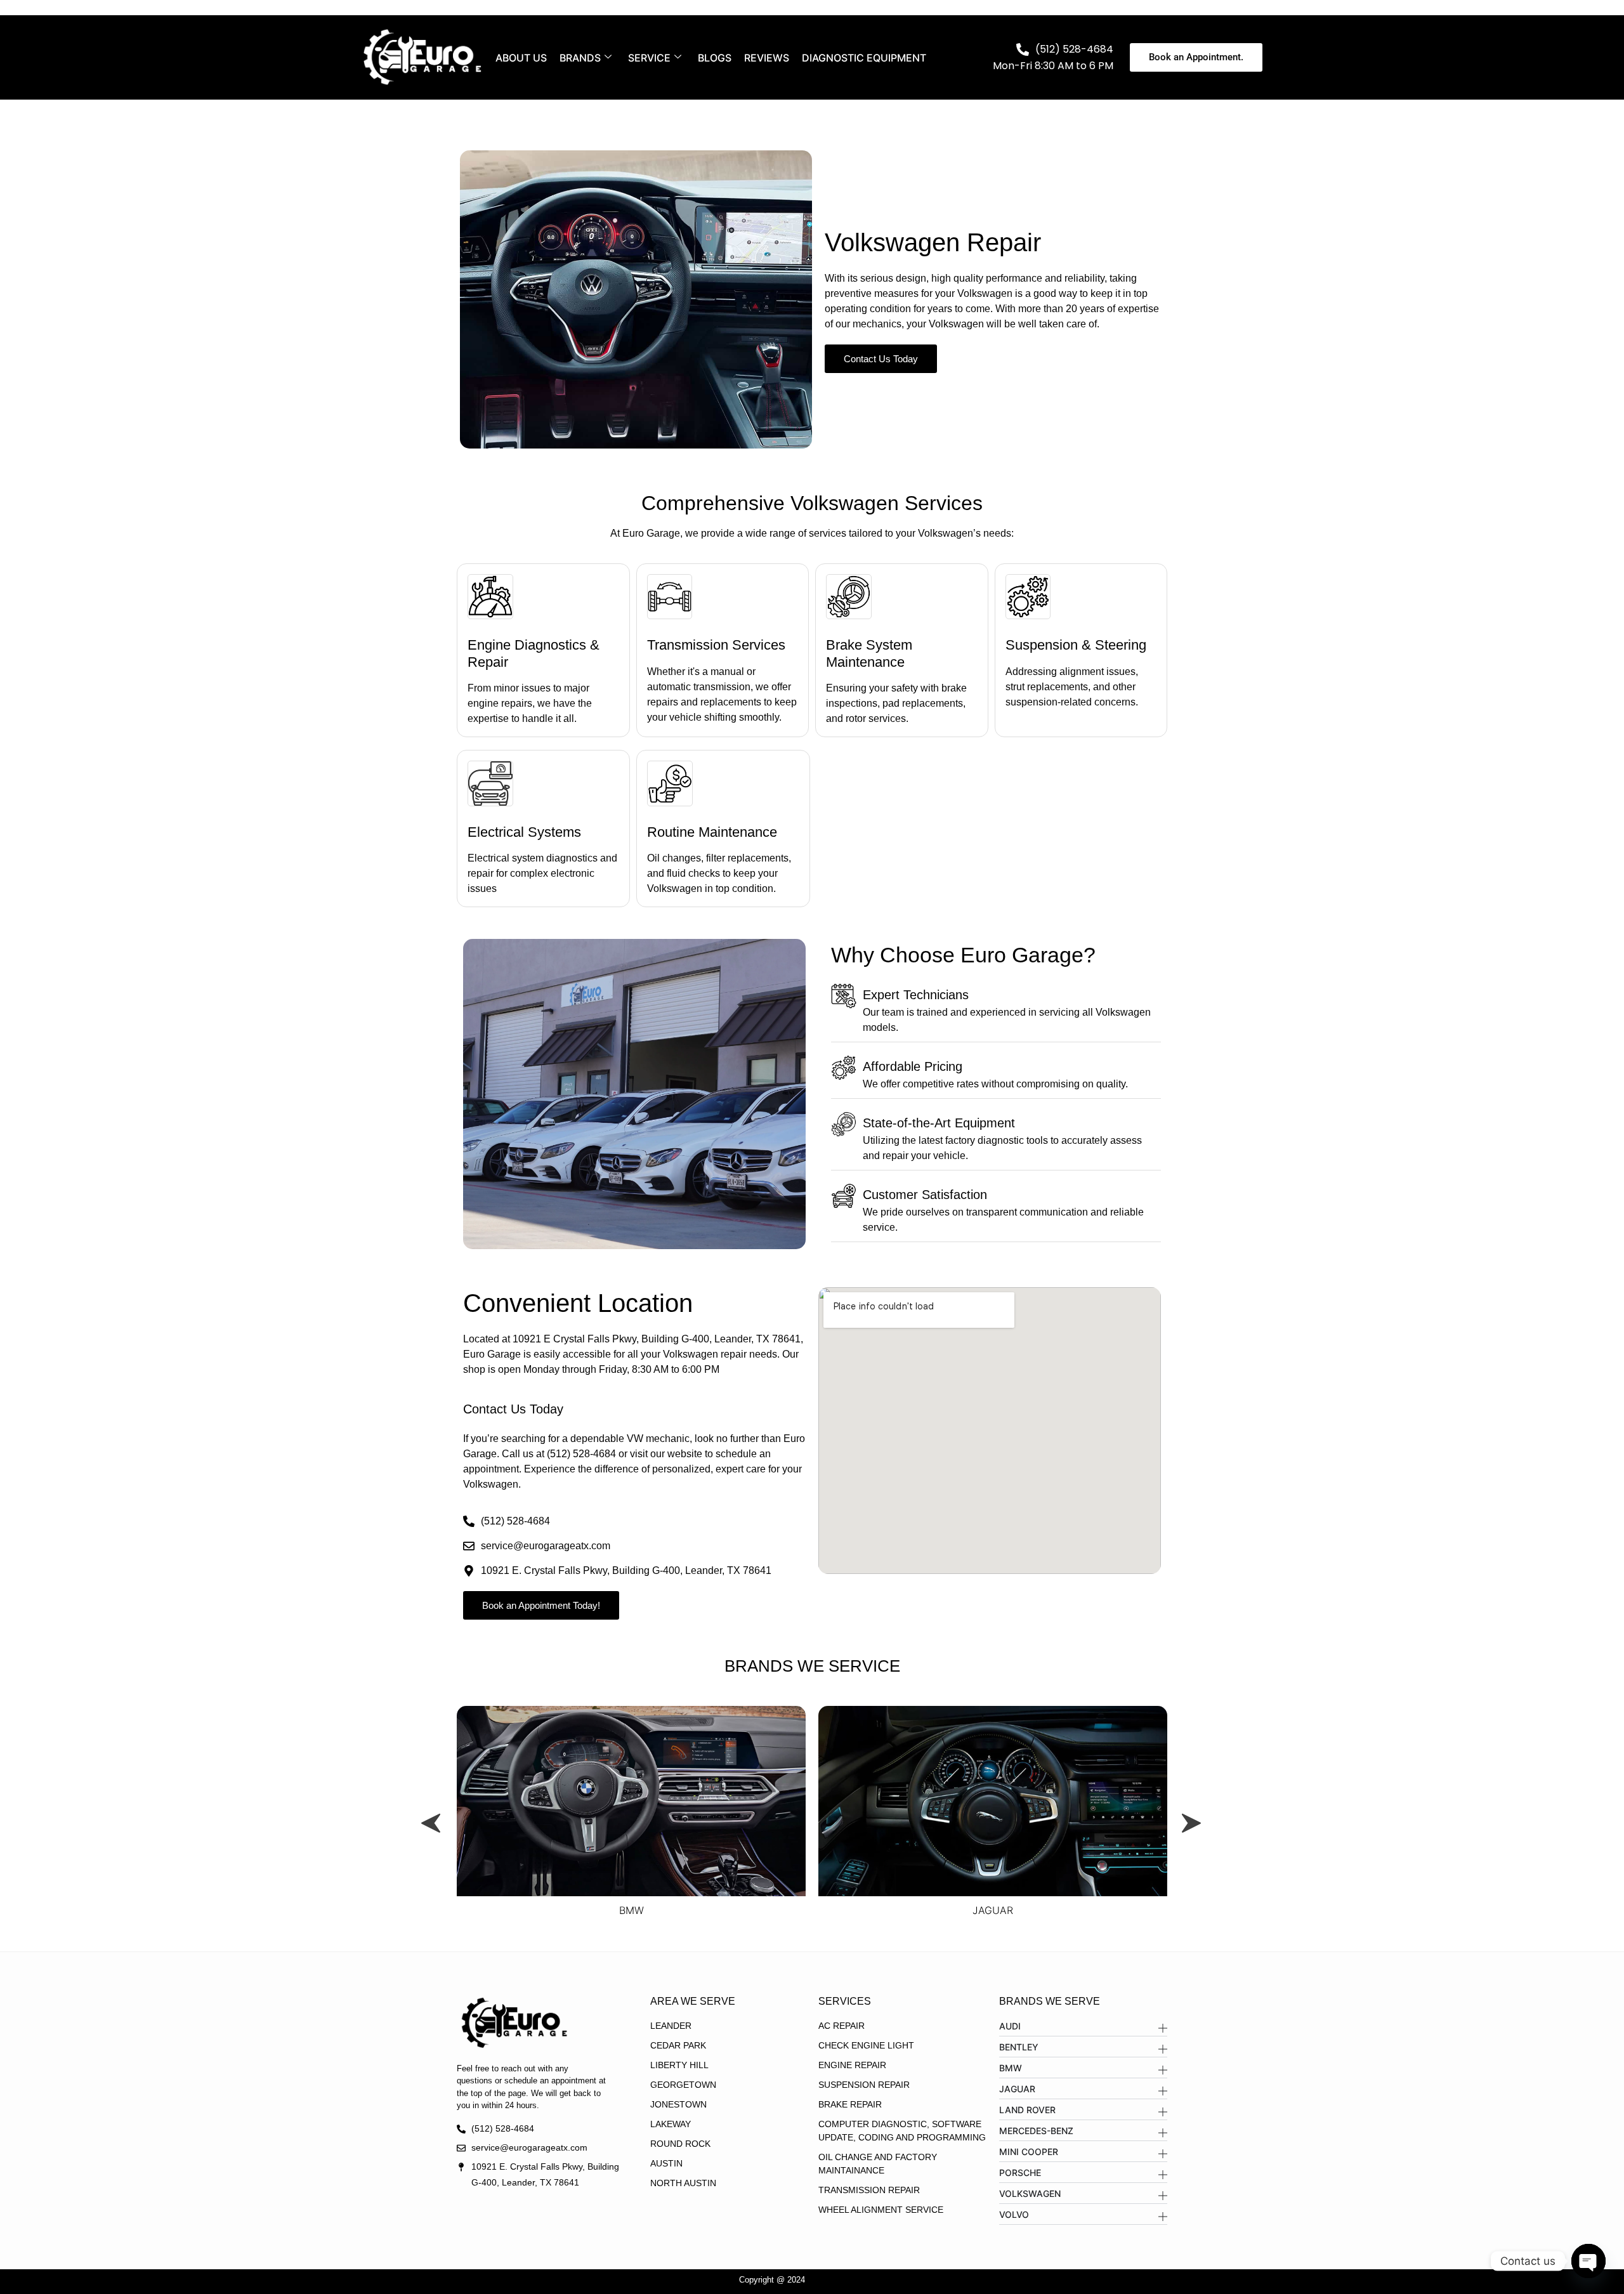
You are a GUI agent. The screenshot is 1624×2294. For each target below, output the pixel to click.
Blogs (715, 58)
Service (649, 58)
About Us (521, 58)
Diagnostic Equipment (864, 58)
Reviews (767, 58)
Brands (580, 58)
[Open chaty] (1588, 2261)
